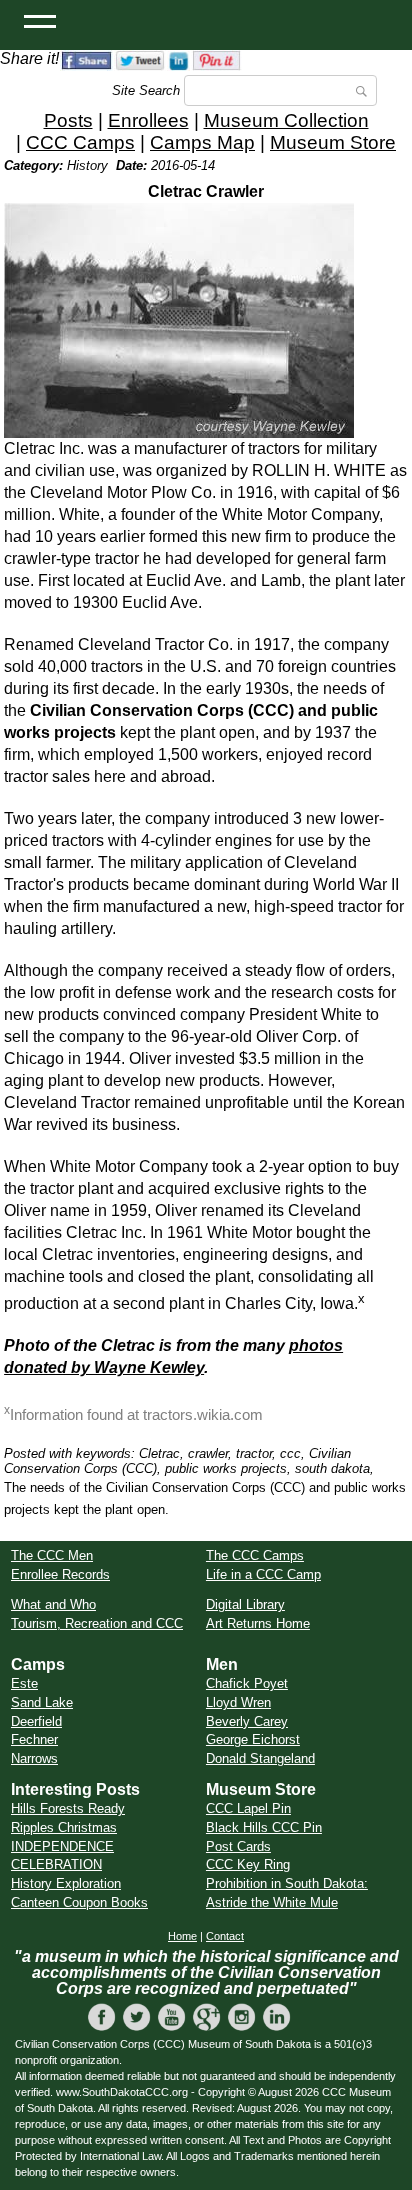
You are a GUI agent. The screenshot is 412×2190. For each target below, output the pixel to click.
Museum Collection (286, 120)
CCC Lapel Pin (248, 1808)
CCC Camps (80, 142)
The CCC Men (52, 1555)
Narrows (34, 1758)
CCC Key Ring (248, 1864)
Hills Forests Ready (68, 1808)
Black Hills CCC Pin (264, 1827)
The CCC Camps (255, 1555)
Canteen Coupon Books (79, 1902)
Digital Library (245, 1604)
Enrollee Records (60, 1574)
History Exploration (66, 1883)
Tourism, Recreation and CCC (97, 1623)
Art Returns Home (258, 1623)
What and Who (53, 1604)
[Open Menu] (40, 20)
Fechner (34, 1739)
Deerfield (36, 1721)
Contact (225, 1936)
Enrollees (148, 120)
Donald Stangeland (260, 1758)
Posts (68, 120)
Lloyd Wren (238, 1702)
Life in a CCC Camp (263, 1574)
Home (182, 1936)
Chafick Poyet (247, 1683)
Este (24, 1683)
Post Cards (238, 1846)
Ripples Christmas (64, 1827)
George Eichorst (253, 1739)
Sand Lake (42, 1702)
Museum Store (333, 142)
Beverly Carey (247, 1721)
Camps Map (202, 142)
